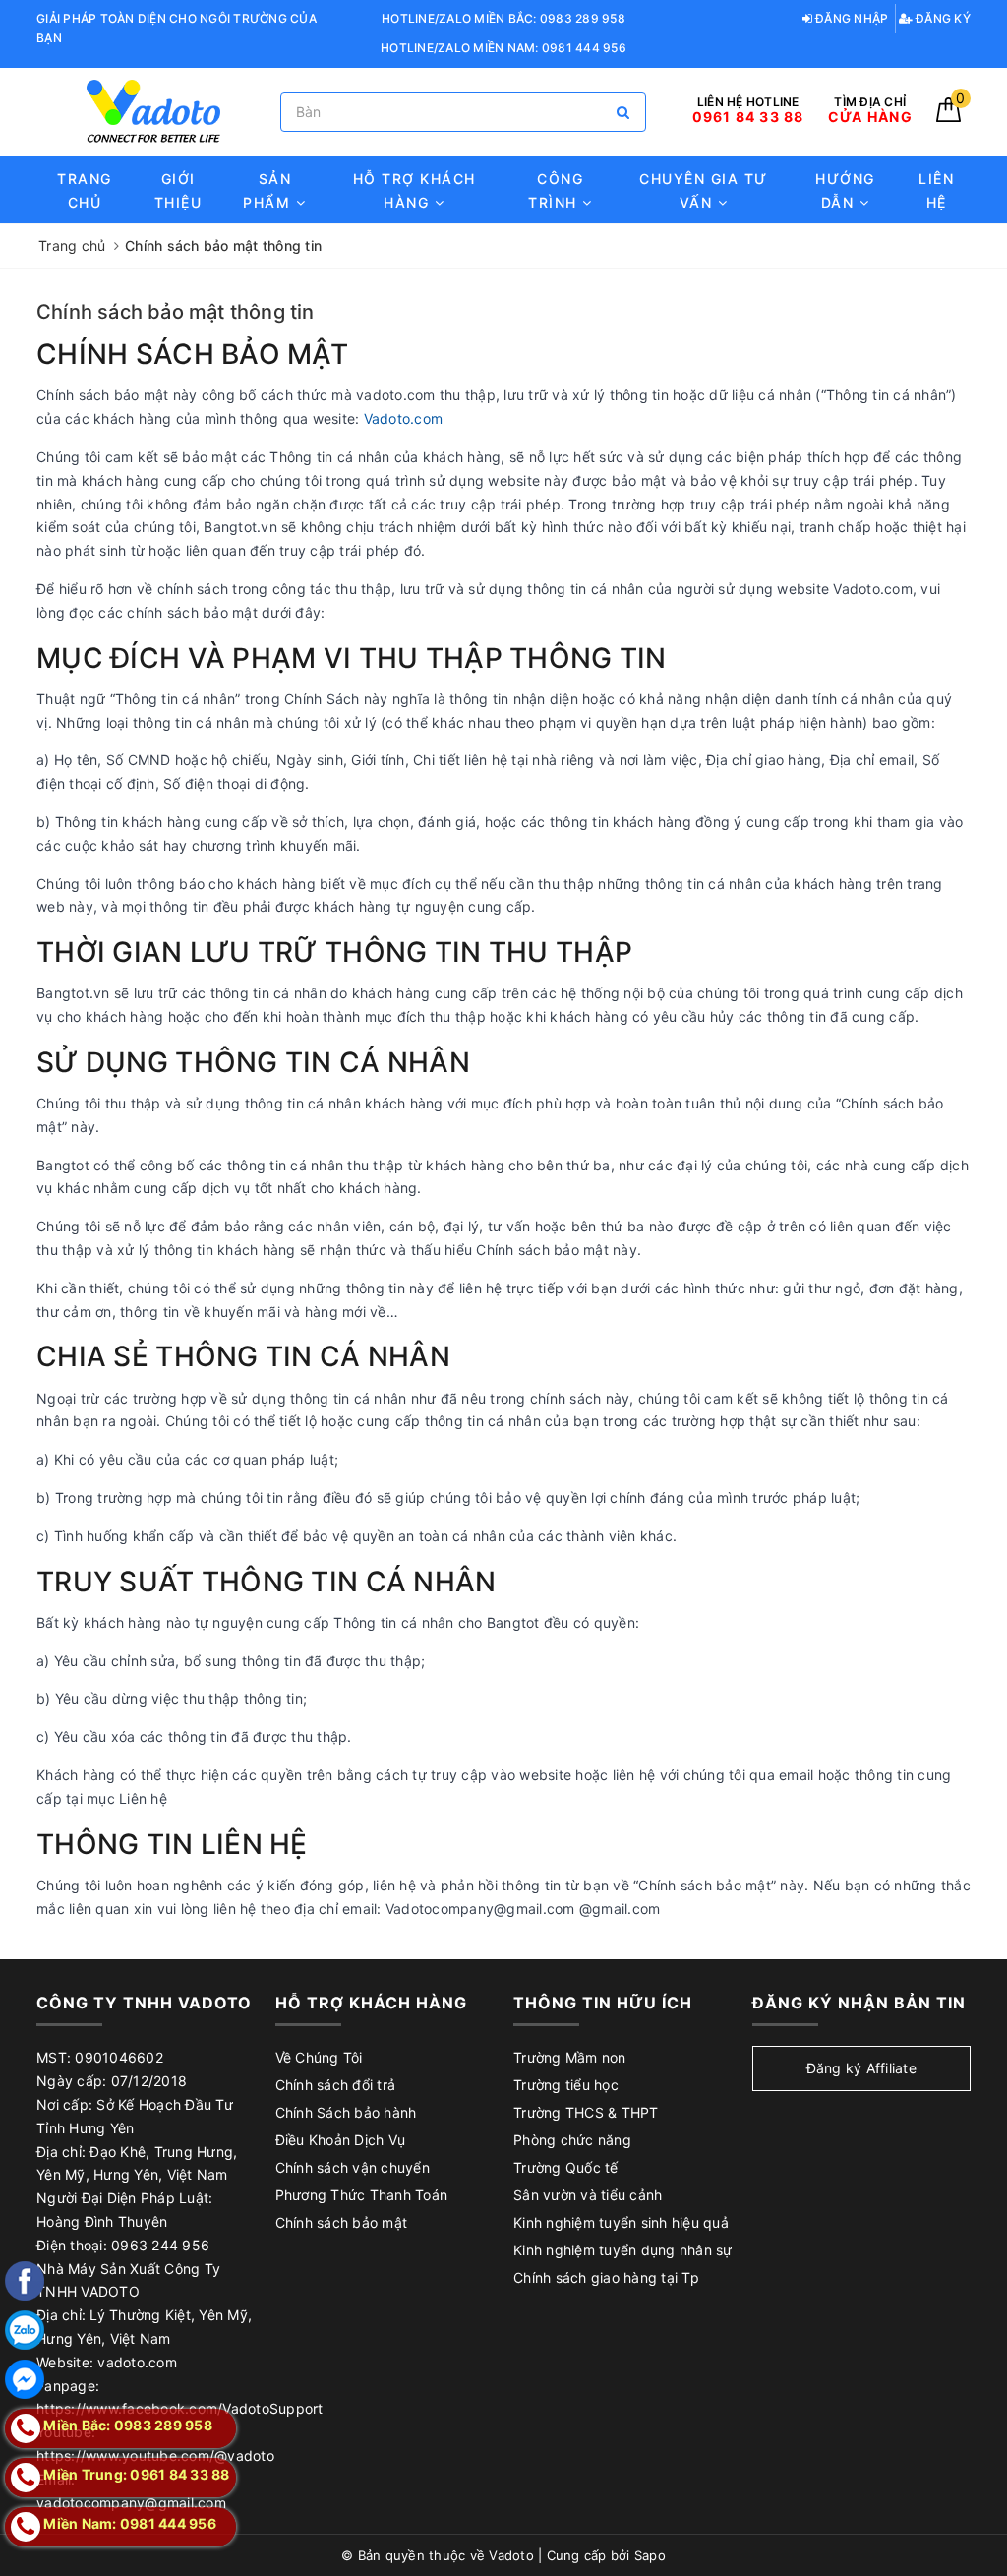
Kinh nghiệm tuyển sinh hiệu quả (621, 2222)
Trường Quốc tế (566, 2167)
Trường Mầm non (570, 2057)
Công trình (556, 190)
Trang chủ (85, 190)
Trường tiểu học (566, 2085)
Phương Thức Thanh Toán (362, 2195)
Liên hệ (936, 190)
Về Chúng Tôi (319, 2057)
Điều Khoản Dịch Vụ (341, 2140)
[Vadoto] (153, 112)
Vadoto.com (404, 419)
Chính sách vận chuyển (353, 2167)
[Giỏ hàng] (948, 117)
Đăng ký (942, 18)
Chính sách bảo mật (342, 2222)
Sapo (650, 2555)
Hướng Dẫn (845, 190)
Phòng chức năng (572, 2140)
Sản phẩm (269, 190)
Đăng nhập (851, 18)
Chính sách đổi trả (336, 2085)
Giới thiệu (178, 190)
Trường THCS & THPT (586, 2112)
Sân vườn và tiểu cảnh (588, 2195)
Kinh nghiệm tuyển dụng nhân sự (623, 2250)
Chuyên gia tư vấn (704, 190)
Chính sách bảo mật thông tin (176, 312)
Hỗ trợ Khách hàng (415, 190)
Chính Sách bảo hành (346, 2112)
